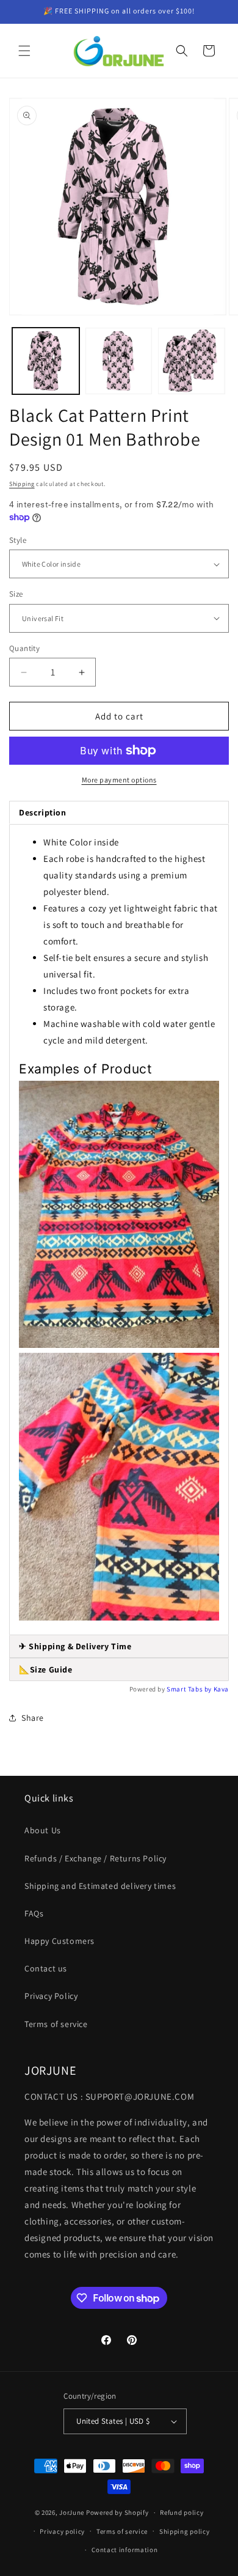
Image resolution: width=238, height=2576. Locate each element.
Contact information (124, 2550)
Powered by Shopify (117, 2512)
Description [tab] (43, 812)
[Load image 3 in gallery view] (192, 361)
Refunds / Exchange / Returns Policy (96, 1858)
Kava (221, 1689)
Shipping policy (185, 2531)
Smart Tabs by (190, 1689)
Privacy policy (62, 2531)
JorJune (72, 2512)
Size (16, 594)
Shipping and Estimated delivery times (100, 1886)
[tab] (119, 1647)
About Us (43, 1830)
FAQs (34, 1913)
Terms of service (56, 2024)
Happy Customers (60, 1941)
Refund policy (182, 2512)
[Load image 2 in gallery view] (119, 361)
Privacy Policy (51, 1996)
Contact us (46, 1968)
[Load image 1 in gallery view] (46, 361)
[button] (24, 51)
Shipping (22, 484)
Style (18, 540)
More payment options (119, 780)
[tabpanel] (119, 1229)
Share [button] (33, 1718)
